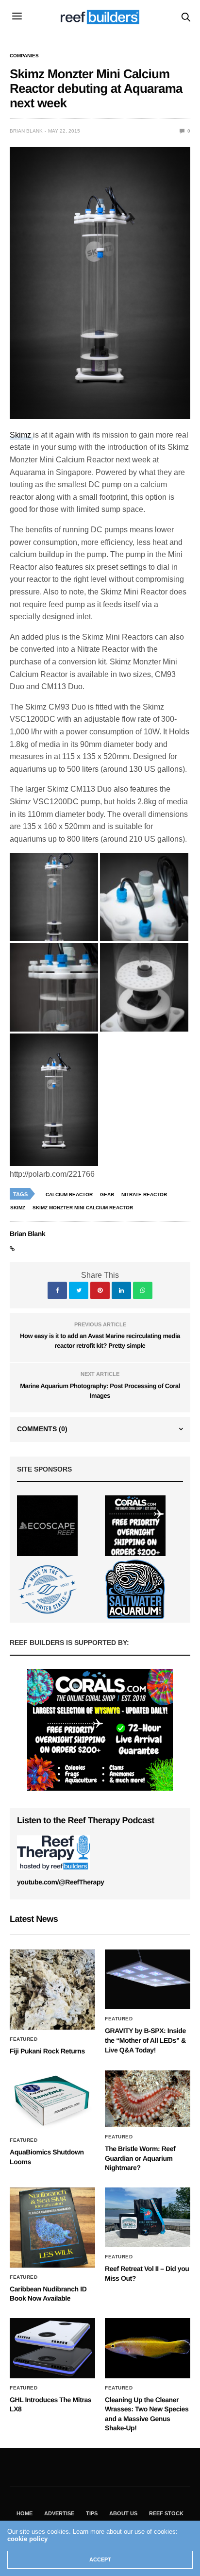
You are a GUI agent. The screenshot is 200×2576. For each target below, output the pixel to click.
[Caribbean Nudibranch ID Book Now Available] (52, 2228)
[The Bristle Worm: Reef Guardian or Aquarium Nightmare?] (148, 2099)
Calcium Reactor (69, 1195)
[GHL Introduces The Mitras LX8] (52, 2348)
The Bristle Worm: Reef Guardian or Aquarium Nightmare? (140, 2158)
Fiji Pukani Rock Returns (47, 2051)
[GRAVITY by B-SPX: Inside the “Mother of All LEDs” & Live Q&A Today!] (148, 1980)
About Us (123, 2513)
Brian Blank (26, 131)
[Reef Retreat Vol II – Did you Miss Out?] (148, 2218)
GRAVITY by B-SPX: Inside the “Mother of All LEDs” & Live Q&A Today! (145, 2040)
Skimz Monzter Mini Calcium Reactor (83, 1208)
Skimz (21, 435)
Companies (24, 56)
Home (25, 2513)
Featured (24, 2039)
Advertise (59, 2513)
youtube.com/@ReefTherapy (60, 1882)
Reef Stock (166, 2513)
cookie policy (27, 2539)
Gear (107, 1195)
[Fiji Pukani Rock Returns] (52, 1990)
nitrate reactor (144, 1195)
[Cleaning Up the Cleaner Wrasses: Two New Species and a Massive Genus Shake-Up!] (148, 2348)
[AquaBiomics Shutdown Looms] (52, 2101)
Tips (92, 2513)
